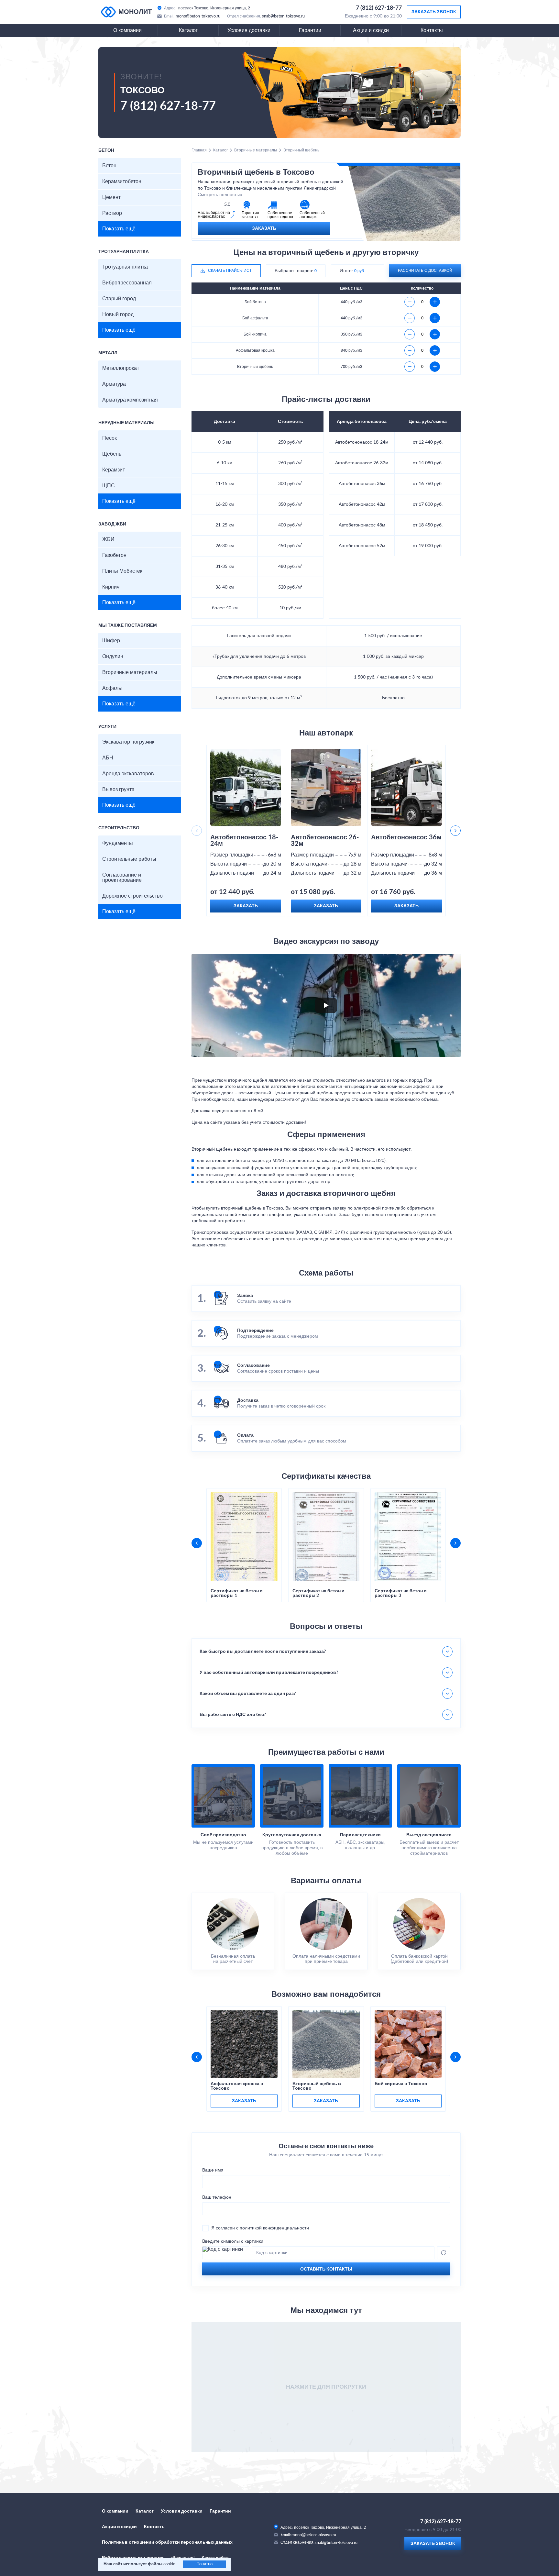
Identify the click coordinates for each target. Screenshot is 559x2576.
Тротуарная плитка (125, 267)
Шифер (111, 641)
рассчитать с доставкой (425, 271)
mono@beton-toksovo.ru (198, 16)
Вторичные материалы (130, 672)
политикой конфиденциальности (274, 2228)
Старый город (119, 299)
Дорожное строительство (132, 896)
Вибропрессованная (127, 283)
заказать (244, 2101)
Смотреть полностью (220, 195)
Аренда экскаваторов (128, 774)
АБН (108, 758)
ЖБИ (108, 539)
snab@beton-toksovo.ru (283, 16)
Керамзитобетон (122, 182)
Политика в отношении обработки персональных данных (167, 2542)
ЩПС (109, 486)
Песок (110, 438)
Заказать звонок (434, 12)
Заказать (264, 228)
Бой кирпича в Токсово (401, 2084)
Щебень (112, 454)
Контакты (432, 30)
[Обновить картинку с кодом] (444, 2253)
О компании (127, 30)
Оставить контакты (326, 2269)
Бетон (109, 166)
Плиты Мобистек (122, 571)
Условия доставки (249, 30)
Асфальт (113, 688)
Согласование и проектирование (122, 878)
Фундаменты (118, 843)
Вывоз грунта (118, 790)
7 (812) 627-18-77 (379, 8)
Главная (199, 150)
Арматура (114, 384)
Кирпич (111, 587)
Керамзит (114, 470)
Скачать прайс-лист (230, 271)
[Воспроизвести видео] (326, 1005)
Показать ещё (119, 229)
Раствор (112, 213)
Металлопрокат (121, 368)
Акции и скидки (371, 30)
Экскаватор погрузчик (128, 742)
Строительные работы (129, 859)
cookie (169, 2564)
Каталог (188, 30)
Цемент (111, 197)
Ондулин (113, 657)
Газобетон (114, 555)
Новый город (118, 315)
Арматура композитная (130, 400)
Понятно (204, 2564)
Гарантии (310, 30)
